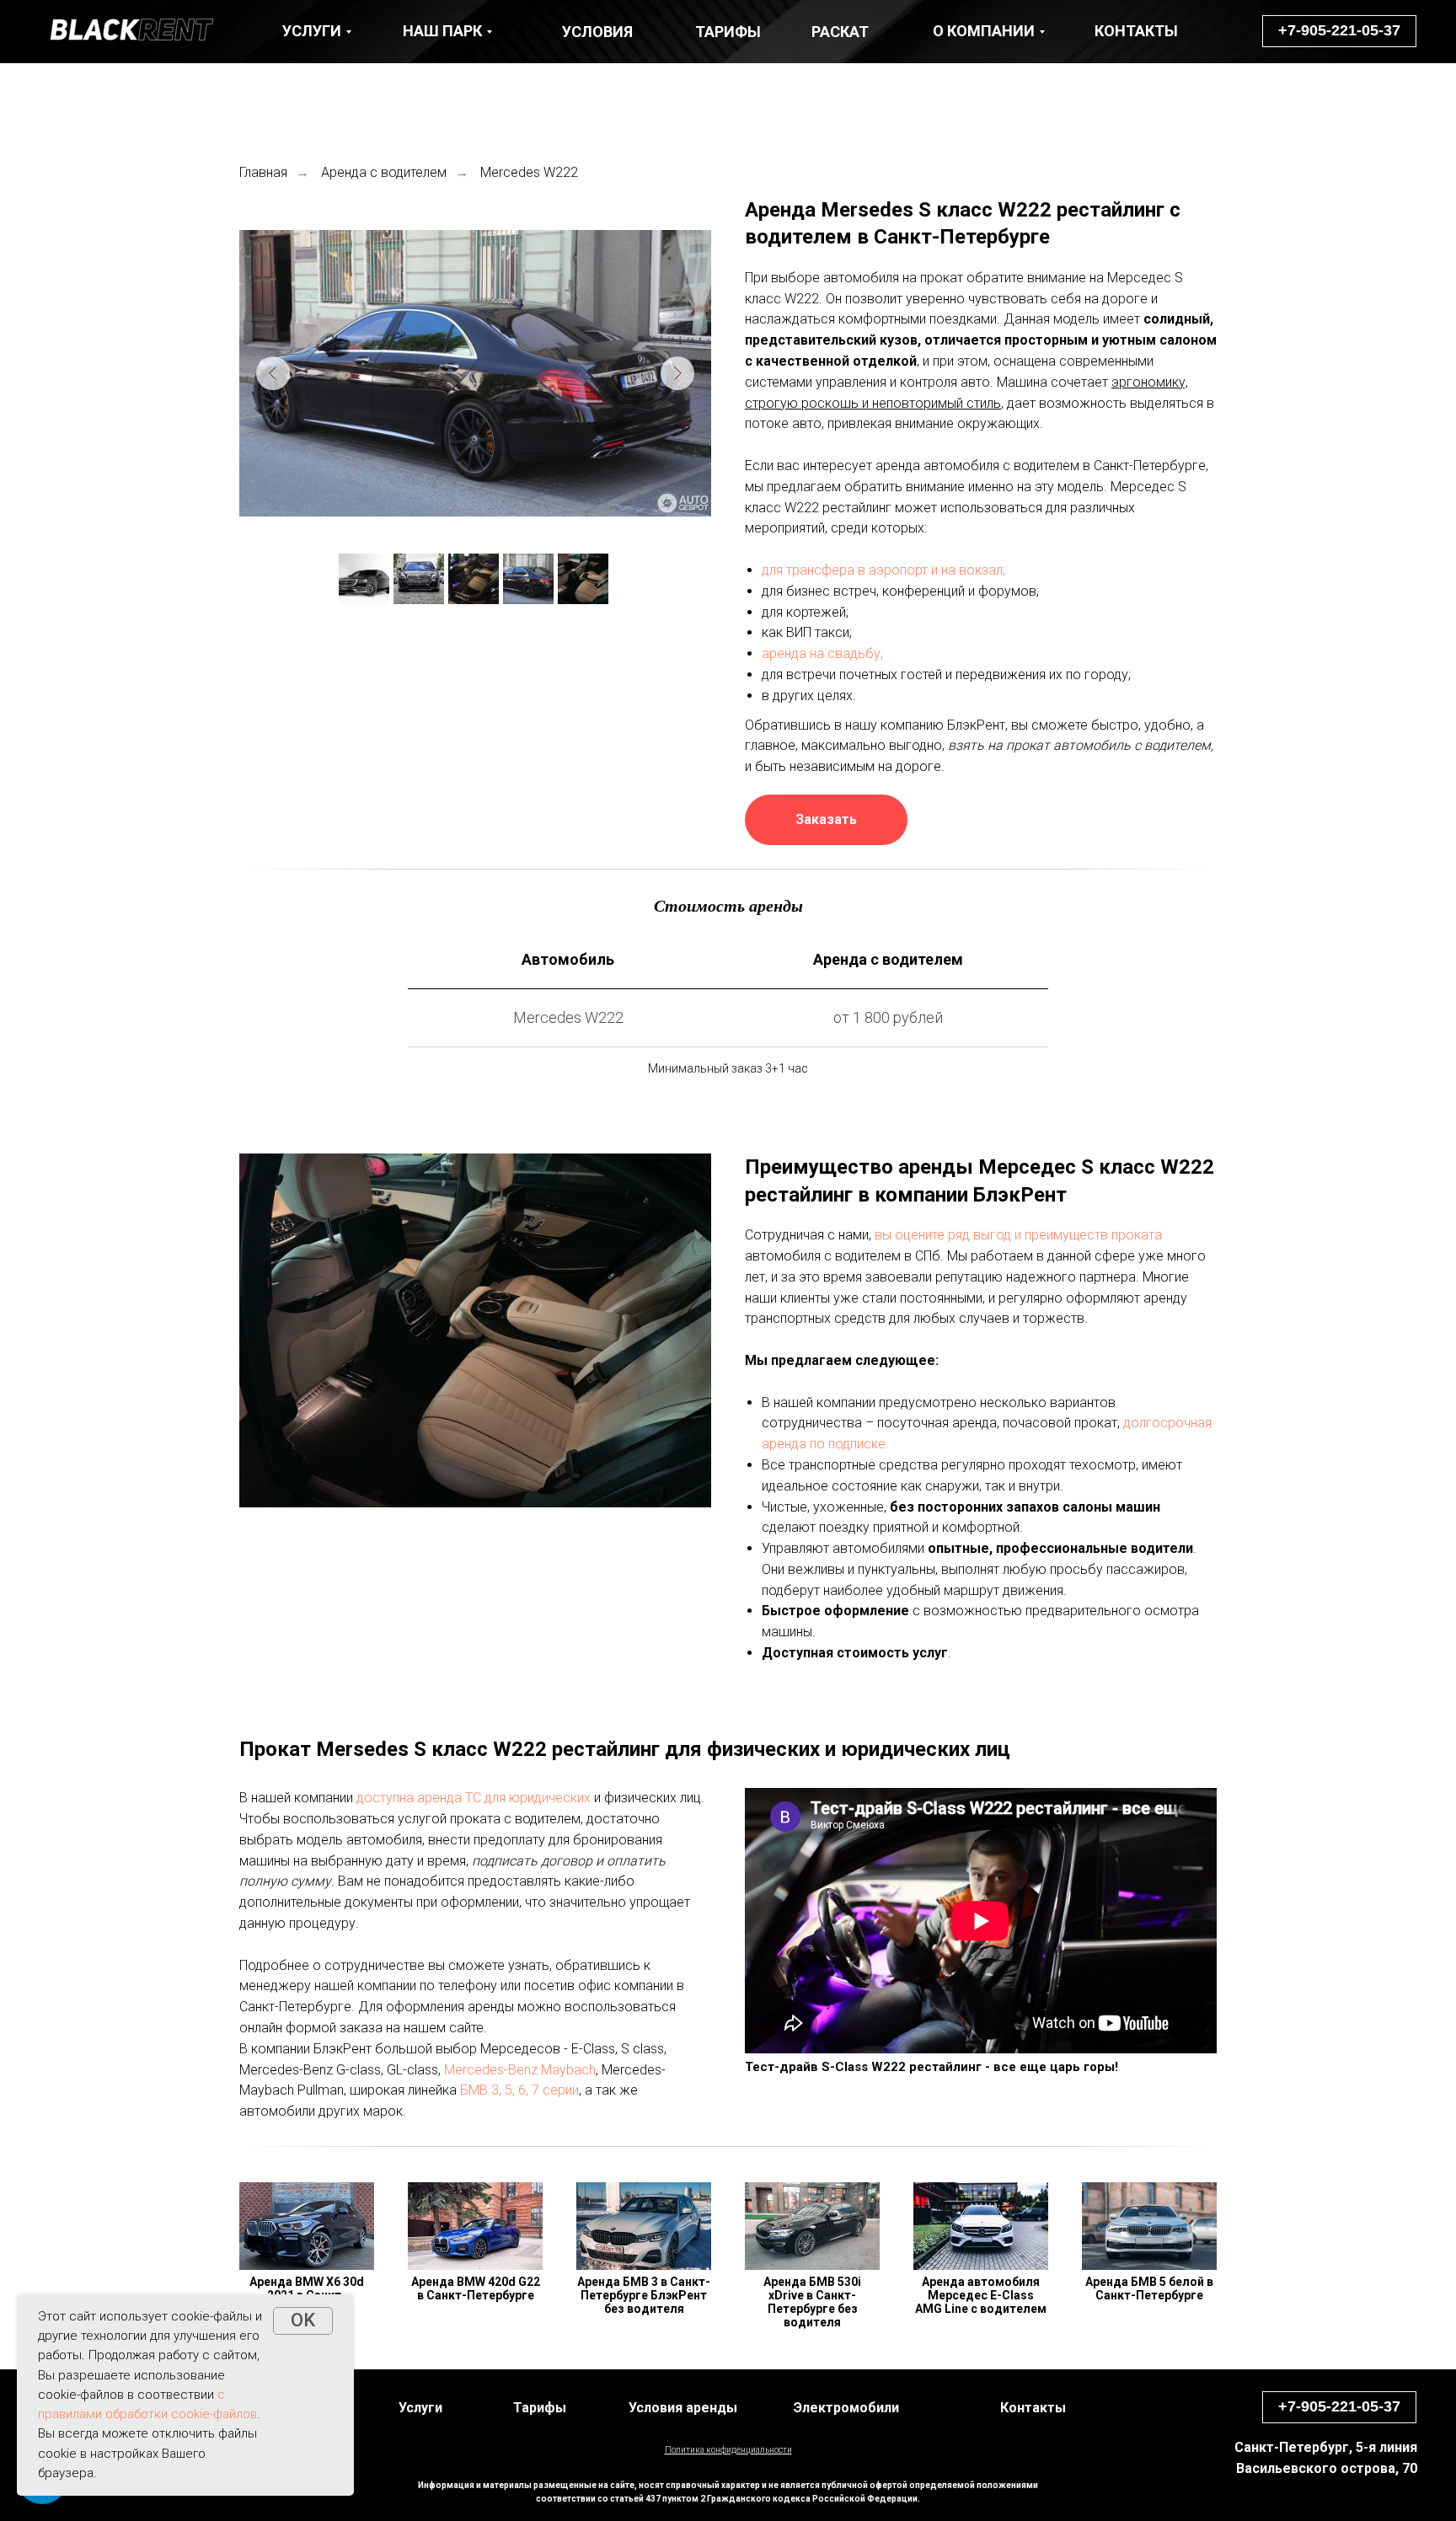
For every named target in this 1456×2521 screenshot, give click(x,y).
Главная (263, 172)
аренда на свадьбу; (822, 653)
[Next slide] (677, 373)
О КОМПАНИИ (984, 31)
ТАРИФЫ (728, 32)
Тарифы (540, 2408)
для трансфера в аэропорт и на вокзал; (883, 570)
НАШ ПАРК (442, 31)
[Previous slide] (273, 373)
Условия (597, 32)
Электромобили (846, 2408)
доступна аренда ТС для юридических (474, 1798)
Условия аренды (683, 2408)
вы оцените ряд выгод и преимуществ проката (1018, 1235)
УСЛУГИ (312, 31)
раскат (840, 32)
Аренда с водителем (384, 172)
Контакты (1033, 2408)
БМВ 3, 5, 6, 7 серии (519, 2090)
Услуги (420, 2408)
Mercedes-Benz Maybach (520, 2070)
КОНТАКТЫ (1136, 31)
